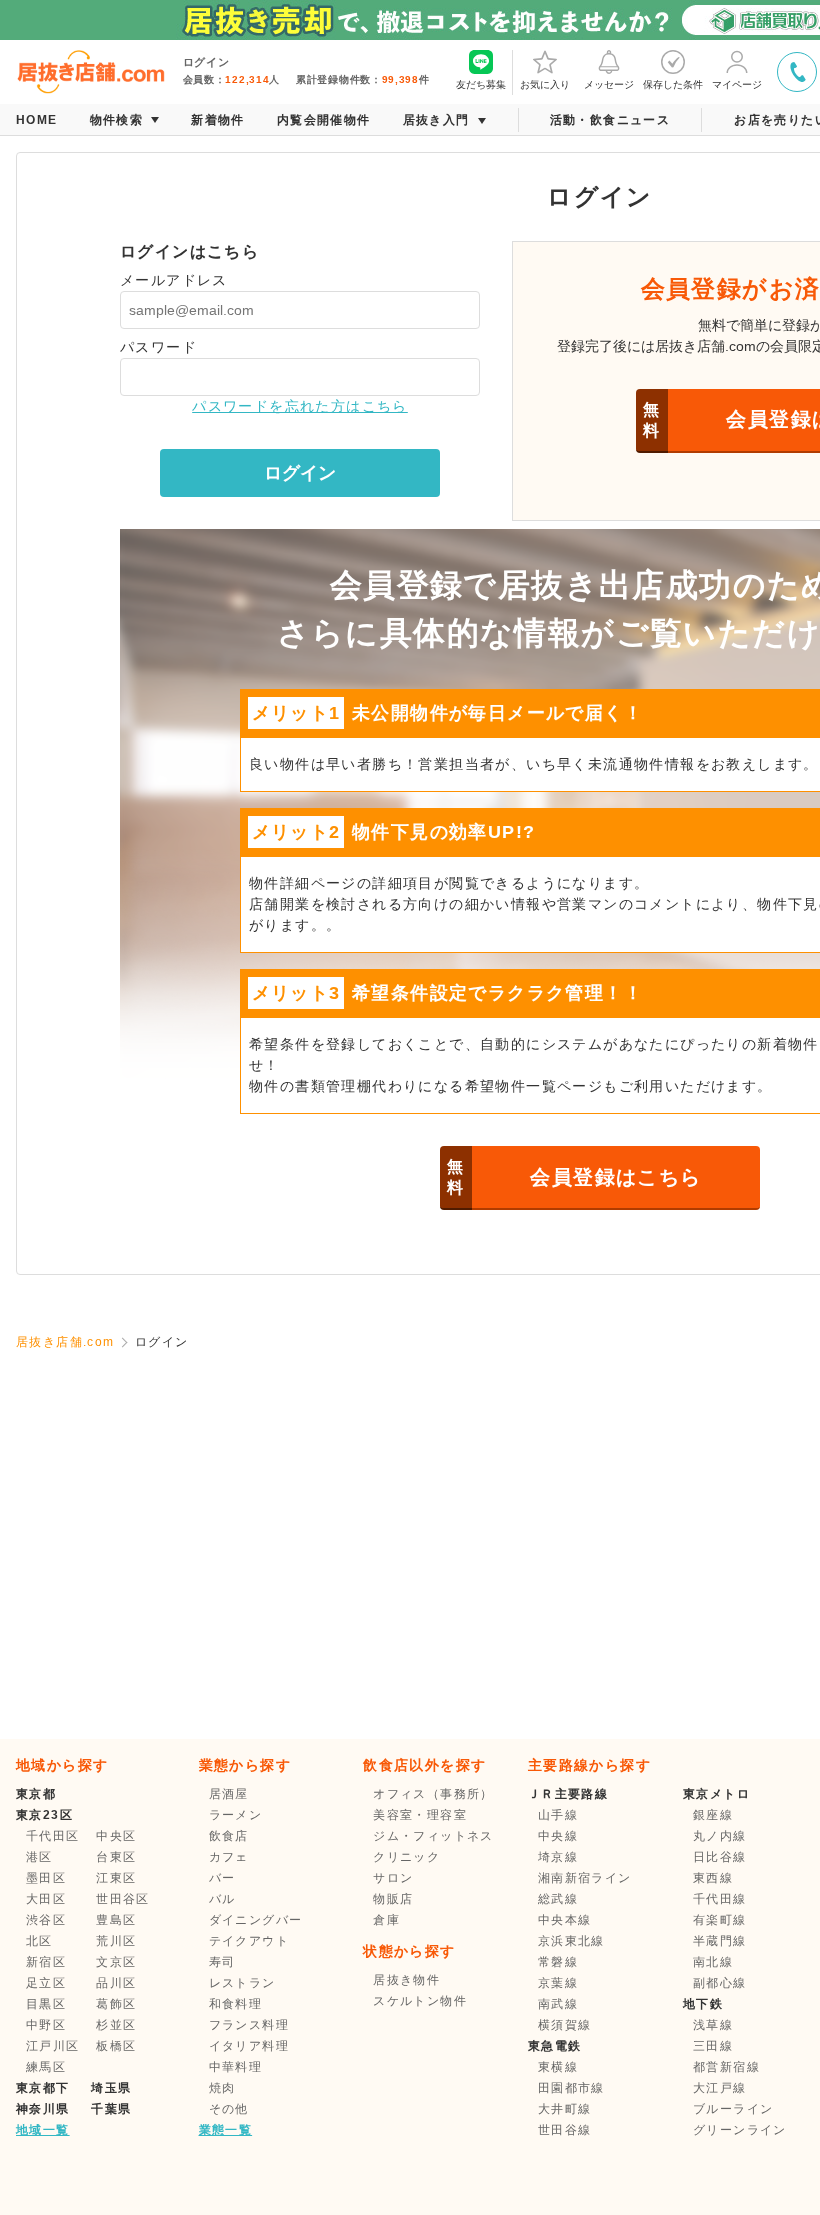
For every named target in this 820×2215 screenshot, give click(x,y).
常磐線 (558, 1962)
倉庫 (386, 1920)
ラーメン (236, 1815)
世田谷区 (123, 1899)
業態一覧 (226, 2130)
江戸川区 (53, 2046)
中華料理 (236, 2067)
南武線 (558, 2004)
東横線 (558, 2067)
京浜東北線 (571, 1941)
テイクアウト (249, 1941)
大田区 (46, 1899)
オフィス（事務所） (433, 1794)
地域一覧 (43, 2130)
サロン (393, 1878)
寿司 (222, 1962)
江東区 (116, 1878)
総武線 (558, 1899)
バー (222, 1878)
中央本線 (565, 1920)
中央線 (558, 1836)
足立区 (46, 1983)
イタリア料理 (249, 2046)
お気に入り (545, 84)
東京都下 (43, 2088)
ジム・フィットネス (433, 1836)
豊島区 (116, 1920)
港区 (39, 1857)
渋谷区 (46, 1920)
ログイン (300, 473)
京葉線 (558, 1983)
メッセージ (609, 84)
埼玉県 (111, 2088)
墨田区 (46, 1878)
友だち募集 (481, 84)
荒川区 (116, 1941)
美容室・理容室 (420, 1815)
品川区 (116, 1983)
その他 (229, 2109)
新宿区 (46, 1962)
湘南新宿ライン (585, 1878)
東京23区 (44, 1815)
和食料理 (236, 2004)
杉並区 (116, 2025)
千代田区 (53, 1836)
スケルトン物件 (420, 2001)
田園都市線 (571, 2088)
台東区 (116, 1857)
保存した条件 (673, 84)
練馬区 (46, 2067)
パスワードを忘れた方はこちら (300, 406)
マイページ (737, 84)
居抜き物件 (406, 1980)
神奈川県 (43, 2109)
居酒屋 (229, 1794)
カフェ (229, 1857)
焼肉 (222, 2088)
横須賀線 (565, 2025)
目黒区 (46, 2004)
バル (222, 1899)
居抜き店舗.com (65, 1342)
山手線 (558, 1815)
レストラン (242, 1983)
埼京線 (558, 1857)
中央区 (116, 1836)
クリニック (406, 1857)
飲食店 (229, 1836)
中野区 (46, 2025)
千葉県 (111, 2109)
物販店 (393, 1899)
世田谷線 (565, 2130)
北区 (39, 1941)
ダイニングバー (256, 1920)
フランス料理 (249, 2025)
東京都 (36, 1794)
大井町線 (565, 2109)
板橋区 (116, 2046)
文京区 (116, 1962)
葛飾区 (116, 2004)
